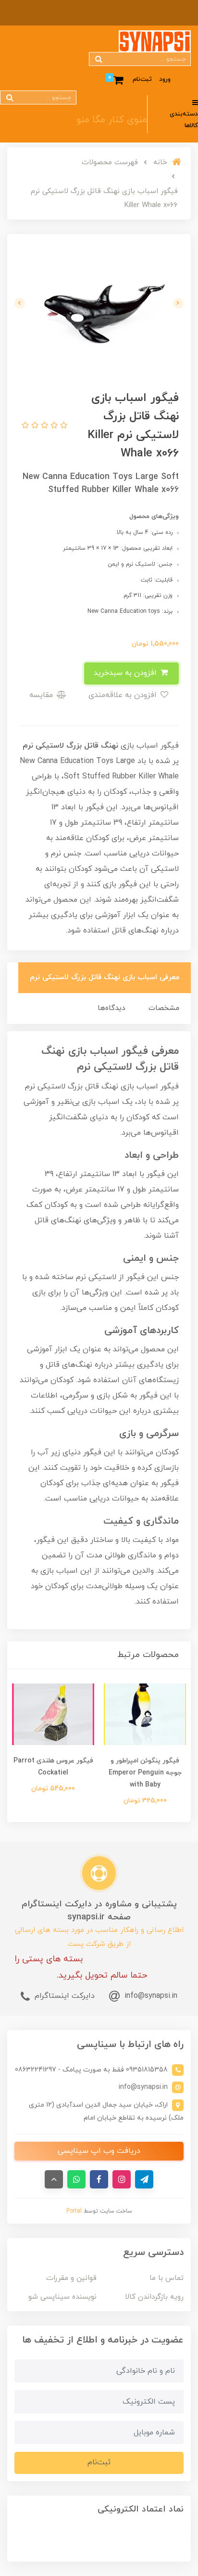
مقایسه (42, 695)
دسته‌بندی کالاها (184, 120)
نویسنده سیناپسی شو (62, 2297)
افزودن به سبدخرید (126, 673)
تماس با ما (167, 2278)
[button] (62, 426)
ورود (165, 79)
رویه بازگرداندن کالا (154, 2297)
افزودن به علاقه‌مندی (124, 695)
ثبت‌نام (142, 79)
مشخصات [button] (164, 1008)
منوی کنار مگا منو (112, 120)
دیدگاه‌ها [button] (111, 1008)
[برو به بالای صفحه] (54, 2179)
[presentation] (178, 303)
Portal (74, 2211)
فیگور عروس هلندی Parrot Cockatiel (53, 1767)
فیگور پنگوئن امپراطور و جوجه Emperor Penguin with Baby (145, 1773)
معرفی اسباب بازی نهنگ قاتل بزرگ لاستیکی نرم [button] (105, 977)
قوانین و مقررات (71, 2278)
